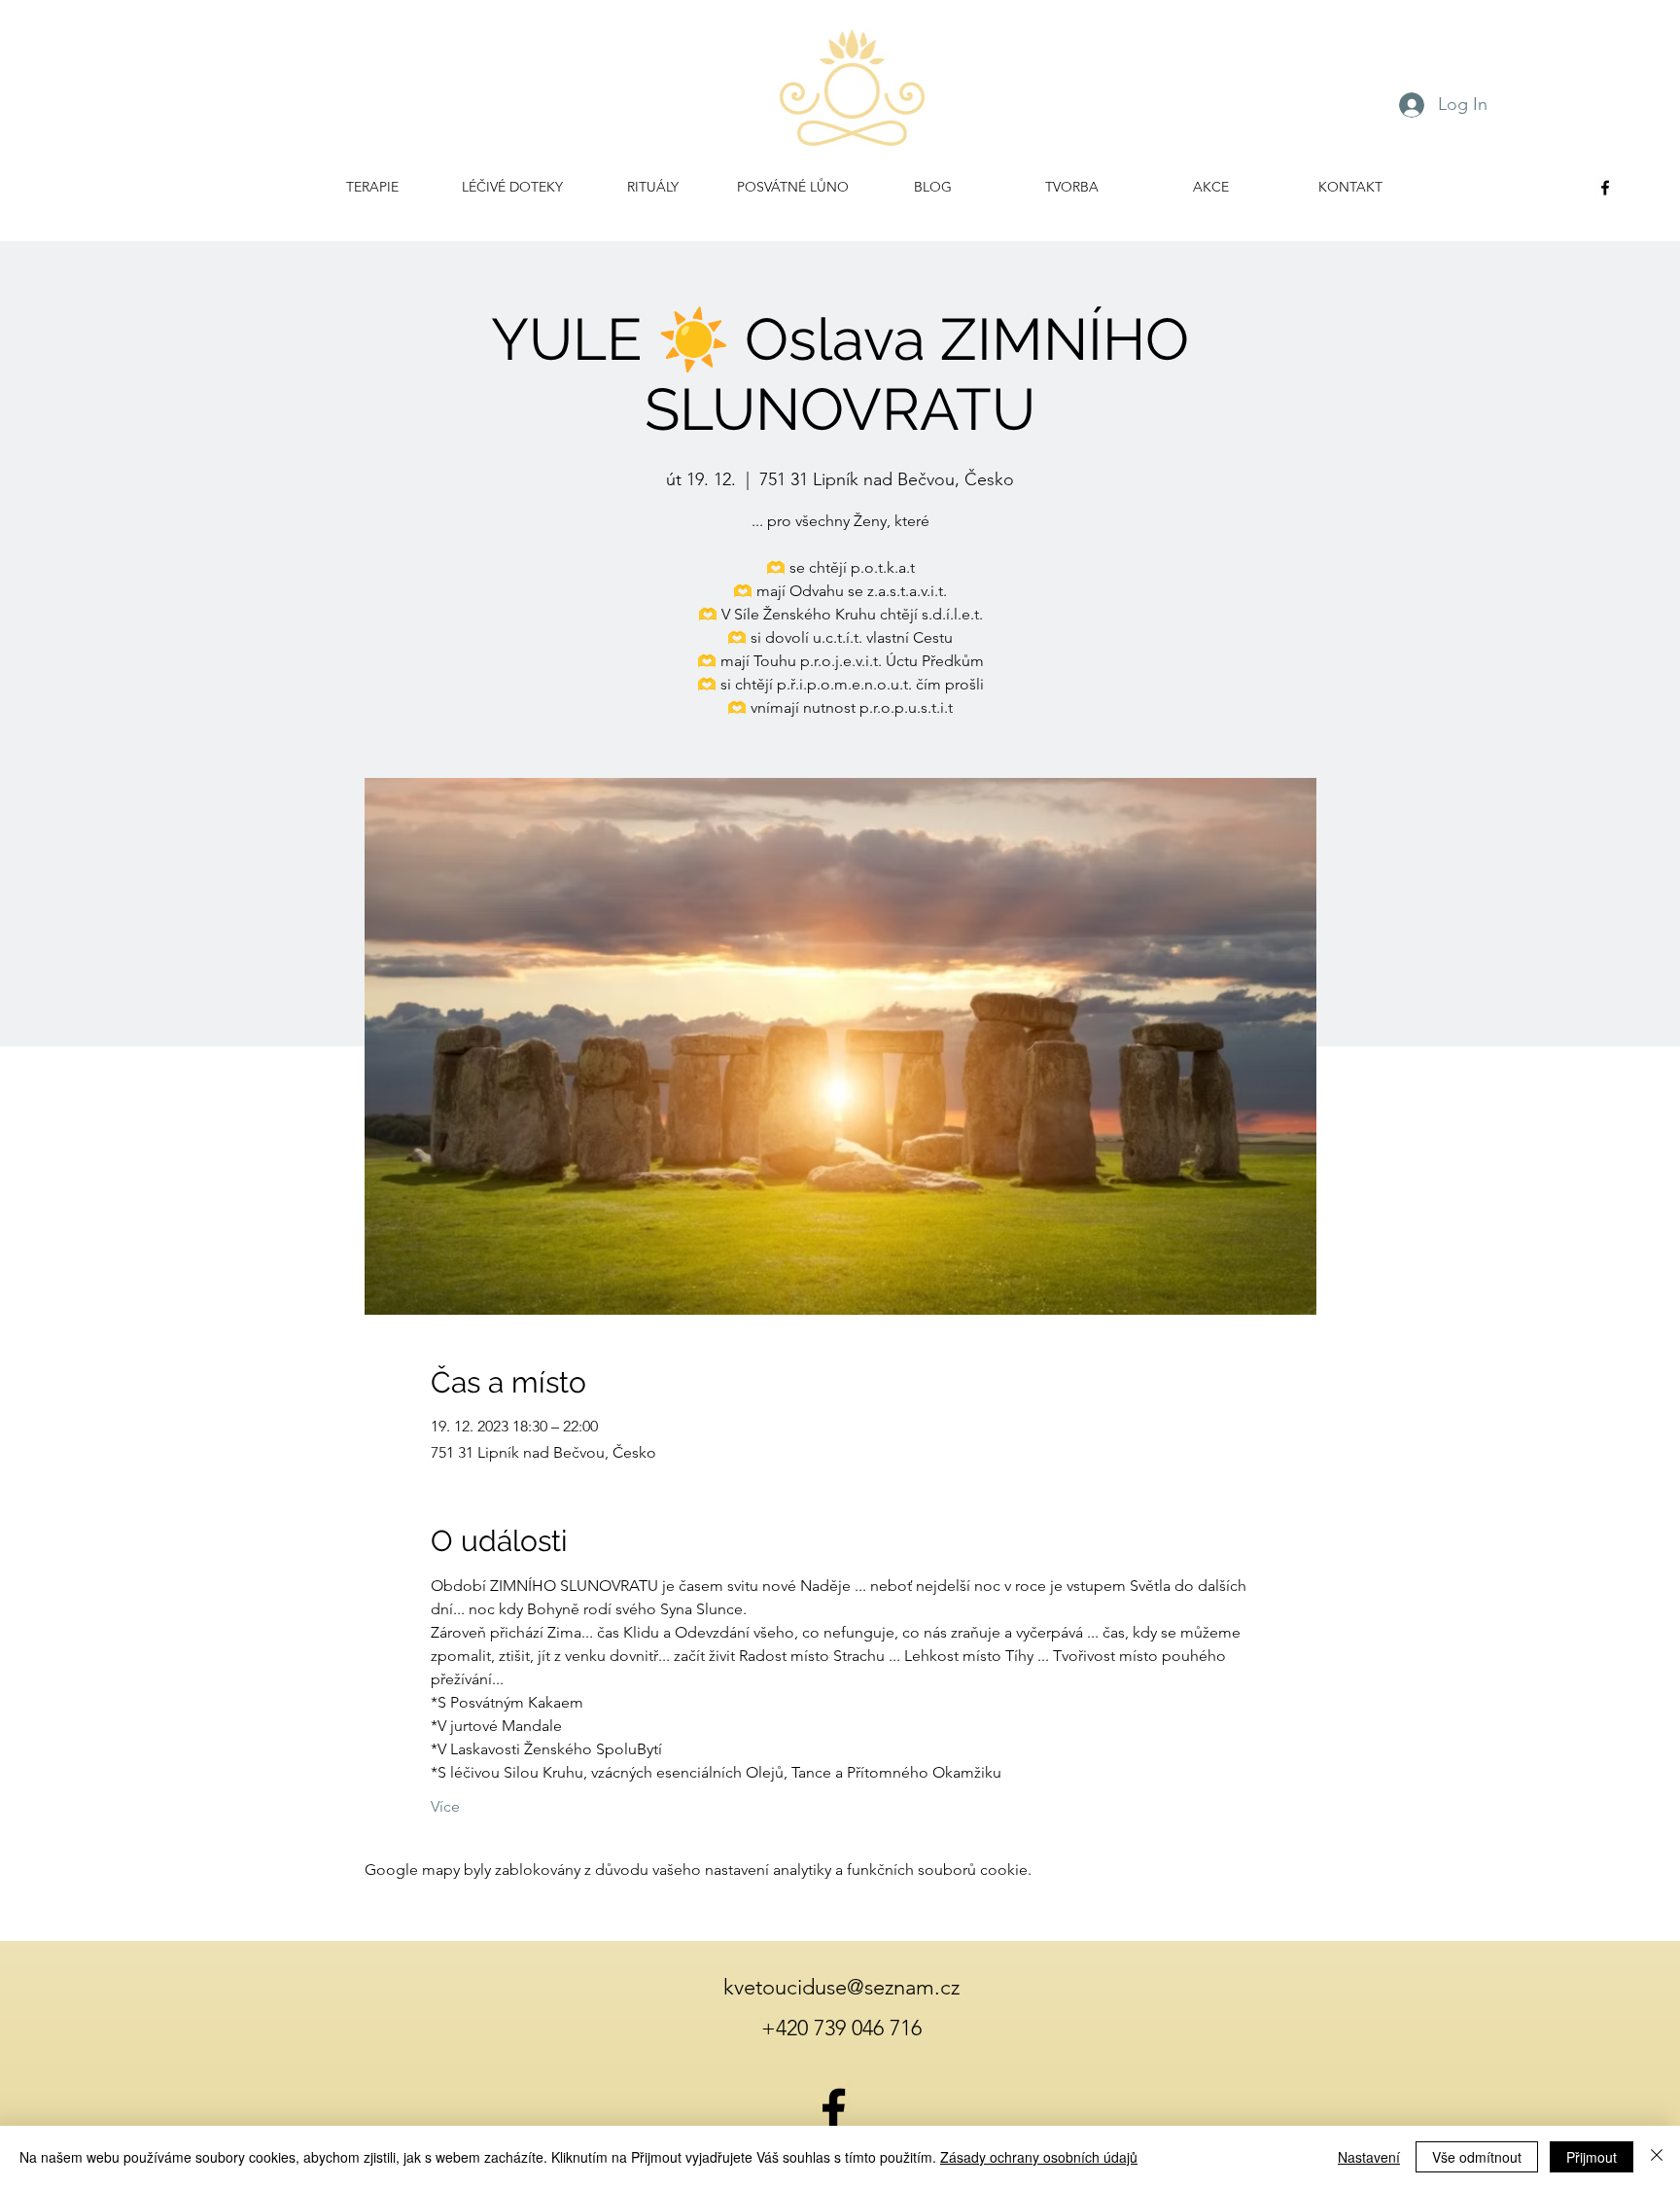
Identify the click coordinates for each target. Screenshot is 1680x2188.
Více (445, 1806)
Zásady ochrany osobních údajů (1039, 2157)
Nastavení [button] (1369, 2157)
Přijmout (1592, 2157)
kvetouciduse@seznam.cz (841, 1987)
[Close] (1657, 2157)
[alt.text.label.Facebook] (1605, 188)
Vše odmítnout (1477, 2157)
